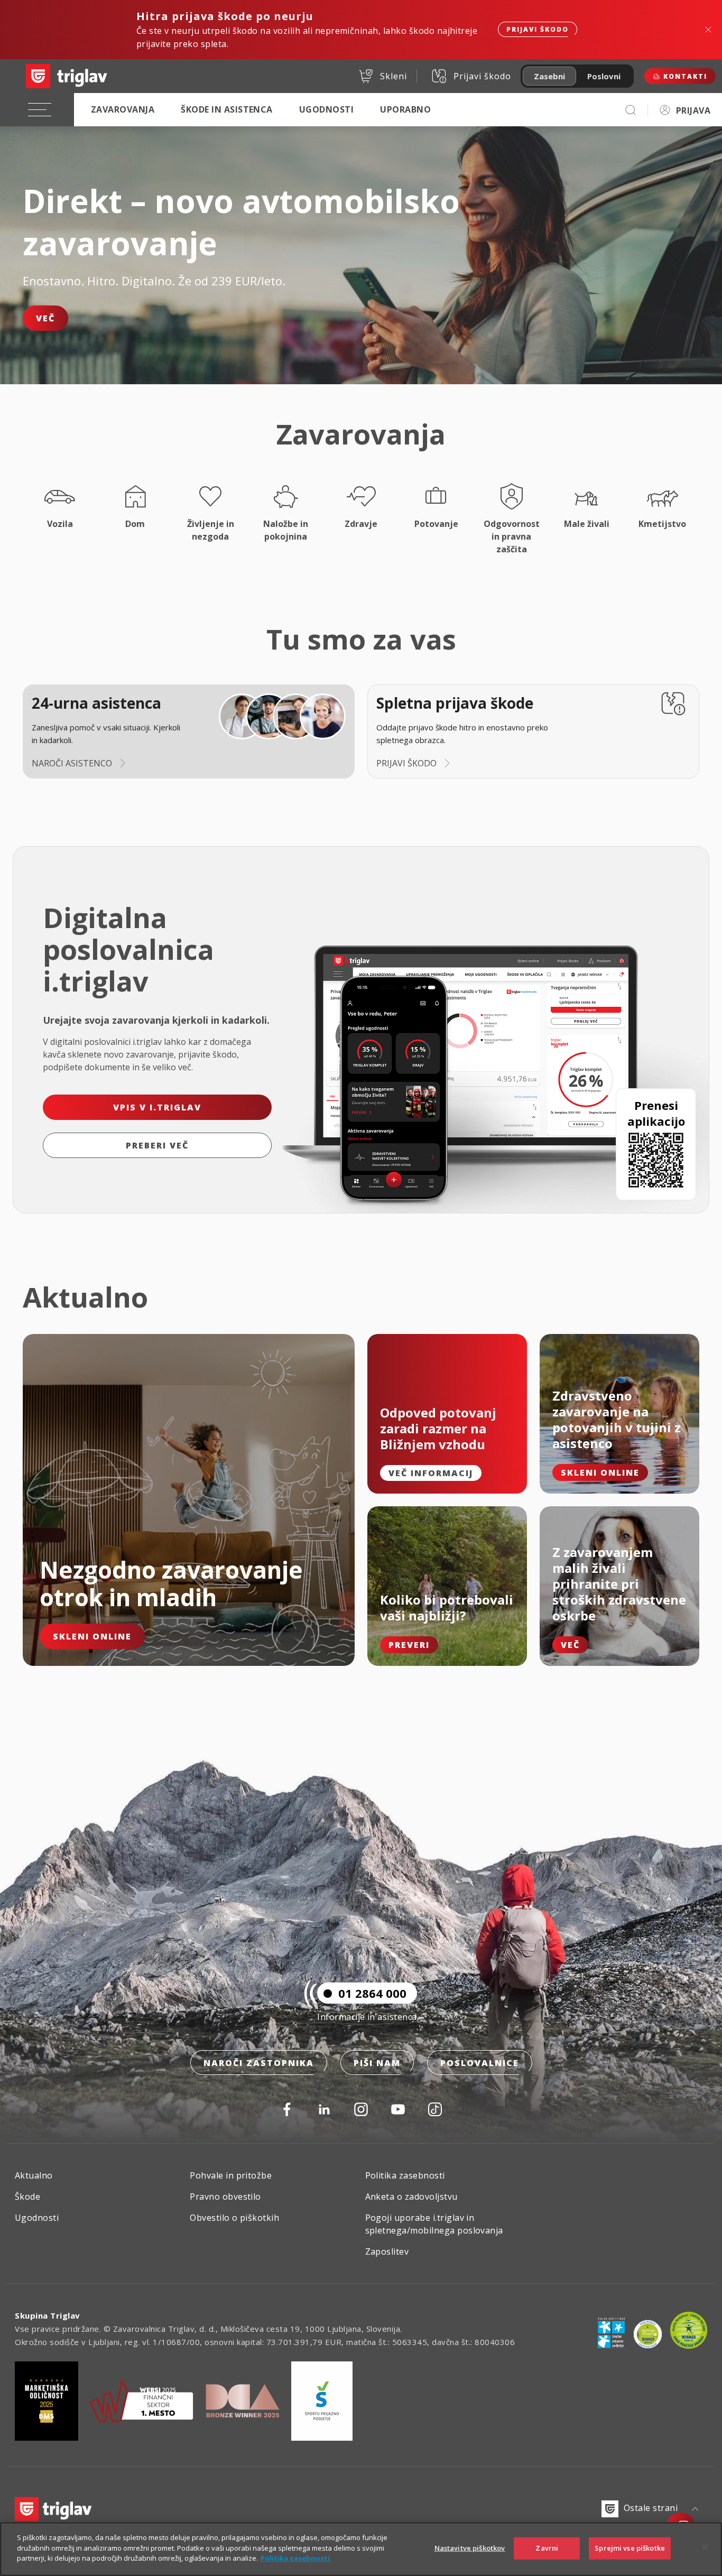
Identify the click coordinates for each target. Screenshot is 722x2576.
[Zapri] (705, 2548)
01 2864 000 (372, 1993)
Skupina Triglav (48, 2315)
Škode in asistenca (227, 109)
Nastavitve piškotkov (470, 2548)
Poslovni (604, 76)
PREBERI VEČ (157, 1145)
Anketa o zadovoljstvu (411, 2197)
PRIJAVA (693, 110)
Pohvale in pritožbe (231, 2175)
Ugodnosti (326, 109)
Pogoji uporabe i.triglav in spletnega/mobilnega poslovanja (434, 2224)
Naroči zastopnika (259, 2063)
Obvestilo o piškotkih (234, 2218)
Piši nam (377, 2063)
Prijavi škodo (538, 29)
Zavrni (547, 2548)
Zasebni (549, 76)
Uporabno (405, 109)
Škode (27, 2197)
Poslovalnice (480, 2063)
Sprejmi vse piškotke (630, 2548)
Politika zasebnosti (405, 2175)
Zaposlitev (387, 2251)
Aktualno (34, 2175)
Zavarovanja (123, 109)
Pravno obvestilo (225, 2197)
